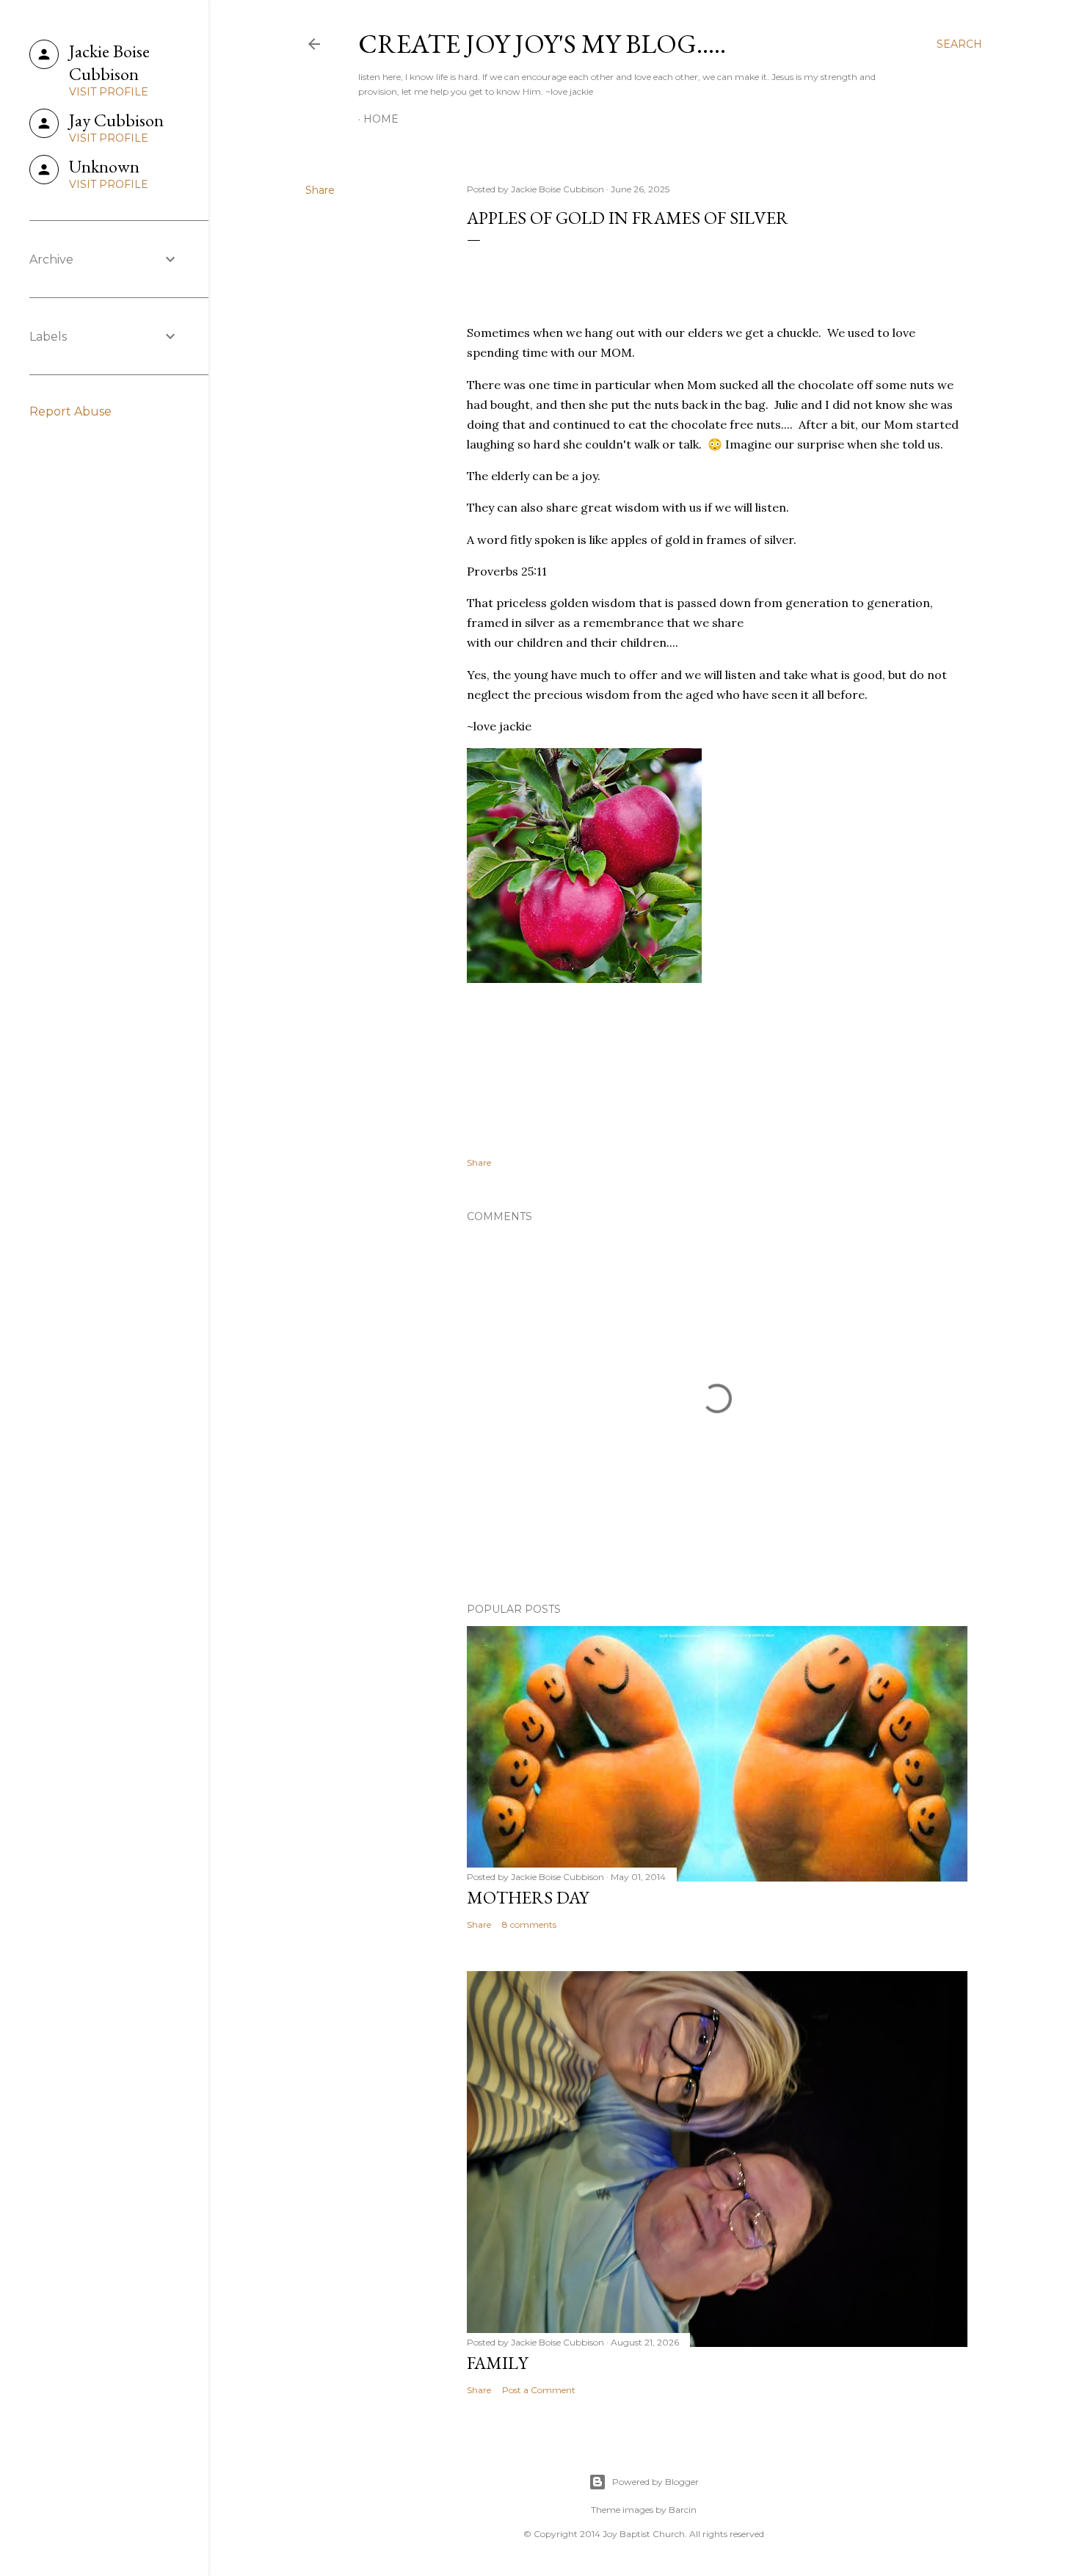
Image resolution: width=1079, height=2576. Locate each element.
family (497, 2363)
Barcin (683, 2510)
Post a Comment (539, 2390)
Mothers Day (528, 1897)
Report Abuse (70, 411)
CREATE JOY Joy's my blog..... (542, 44)
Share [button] (320, 190)
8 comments (529, 1924)
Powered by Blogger (655, 2482)
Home (381, 119)
